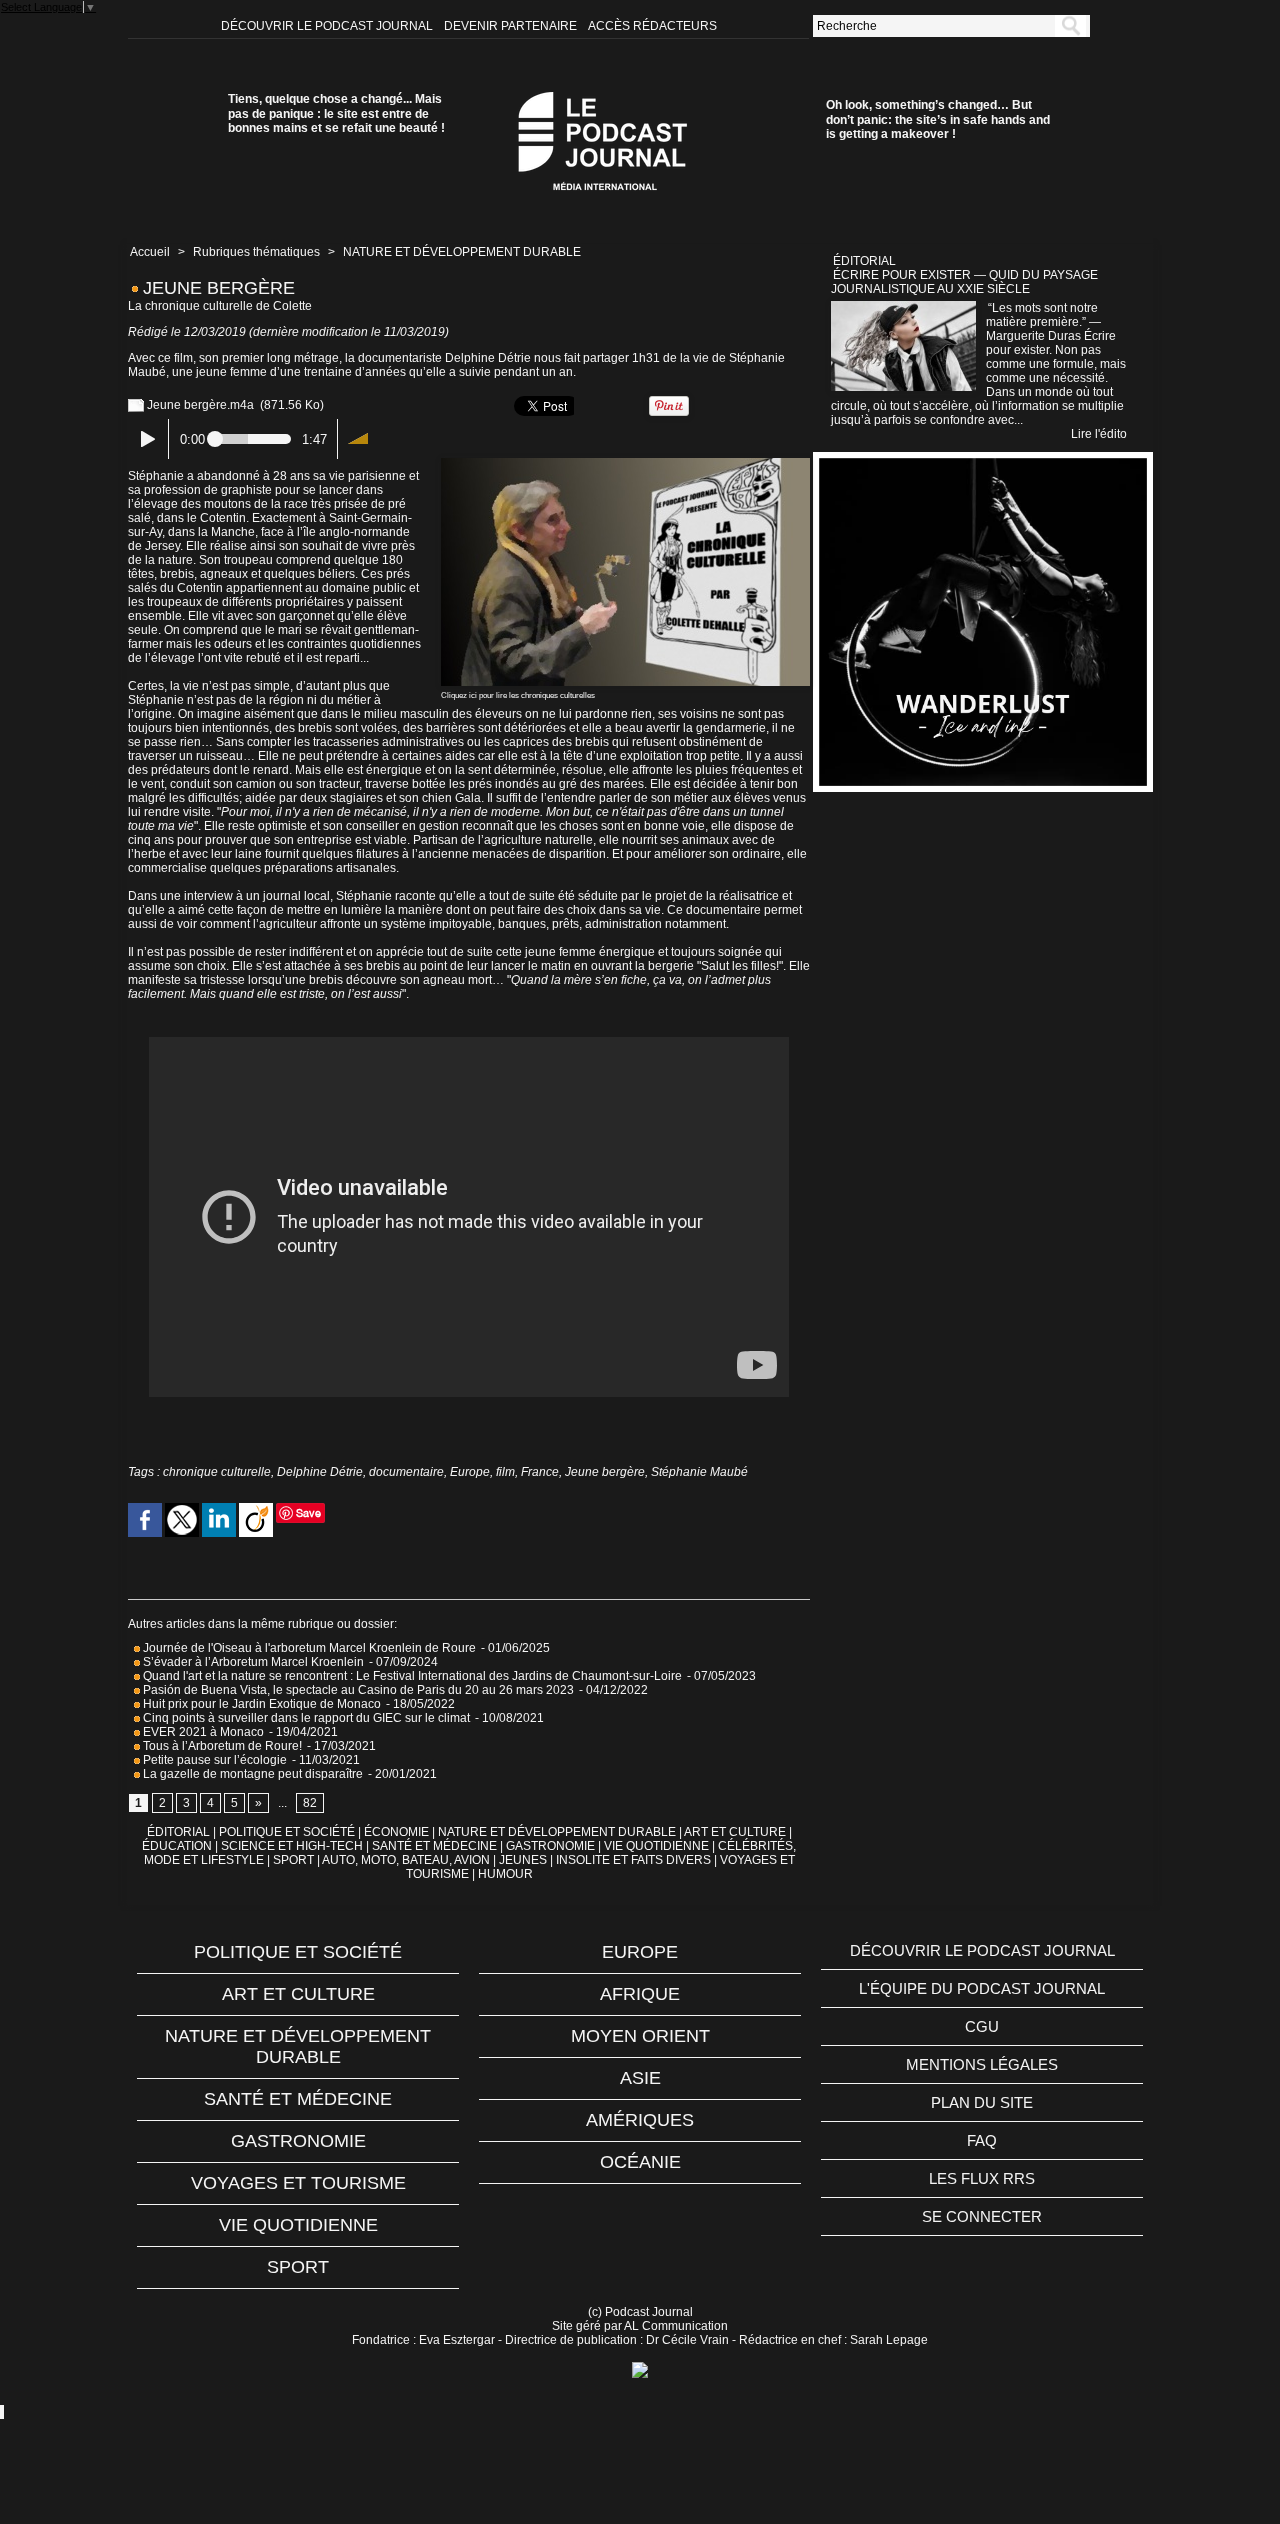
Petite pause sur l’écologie (213, 1760)
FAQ (982, 2140)
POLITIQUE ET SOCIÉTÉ (287, 1832)
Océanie (640, 2162)
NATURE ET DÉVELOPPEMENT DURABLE (462, 252)
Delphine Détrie (320, 1472)
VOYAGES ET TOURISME (298, 2183)
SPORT (293, 1860)
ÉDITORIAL (178, 1832)
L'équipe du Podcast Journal (982, 1988)
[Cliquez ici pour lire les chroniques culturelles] (625, 464)
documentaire (406, 1472)
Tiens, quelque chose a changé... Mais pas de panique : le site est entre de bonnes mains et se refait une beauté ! (336, 113)
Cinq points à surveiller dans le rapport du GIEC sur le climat (305, 1718)
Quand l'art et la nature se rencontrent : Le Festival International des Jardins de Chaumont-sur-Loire (411, 1676)
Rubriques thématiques (256, 252)
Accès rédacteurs (652, 26)
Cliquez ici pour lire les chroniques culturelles (518, 695)
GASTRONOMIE (550, 1846)
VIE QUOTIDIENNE (656, 1846)
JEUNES (523, 1860)
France (540, 1472)
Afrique (640, 1994)
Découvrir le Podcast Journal (328, 26)
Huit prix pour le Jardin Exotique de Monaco (260, 1704)
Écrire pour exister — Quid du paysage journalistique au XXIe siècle (964, 282)
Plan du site (982, 2102)
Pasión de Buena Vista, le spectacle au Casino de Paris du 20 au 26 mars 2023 (357, 1690)
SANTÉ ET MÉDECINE (434, 1846)
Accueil (150, 252)
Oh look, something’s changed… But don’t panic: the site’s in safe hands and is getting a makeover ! (938, 119)
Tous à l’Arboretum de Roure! (221, 1746)
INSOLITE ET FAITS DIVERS (633, 1860)
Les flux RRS (982, 2178)
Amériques (640, 2120)
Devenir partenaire (512, 26)
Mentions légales (982, 2064)
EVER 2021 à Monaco (202, 1732)
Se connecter (982, 2216)
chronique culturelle (217, 1472)
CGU (982, 2026)
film (505, 1472)
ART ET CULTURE (735, 1832)
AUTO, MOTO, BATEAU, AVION (406, 1860)
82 (310, 1803)
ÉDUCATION (177, 1846)
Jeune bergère (605, 1472)
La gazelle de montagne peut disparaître (251, 1774)
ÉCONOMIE (396, 1832)
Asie (640, 2078)
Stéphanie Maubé (699, 1472)
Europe (470, 1472)
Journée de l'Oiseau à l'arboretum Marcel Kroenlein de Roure (308, 1648)
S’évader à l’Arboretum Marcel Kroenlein (252, 1662)
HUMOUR (505, 1874)
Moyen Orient (640, 2036)
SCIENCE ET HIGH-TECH (293, 1846)
